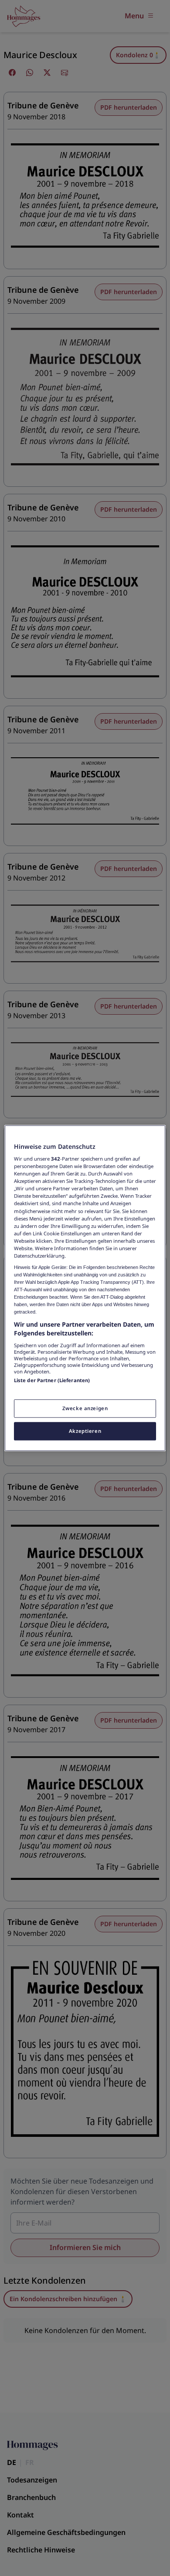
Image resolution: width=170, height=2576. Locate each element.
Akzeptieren (85, 1431)
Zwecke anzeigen (85, 1408)
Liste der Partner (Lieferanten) (52, 1380)
